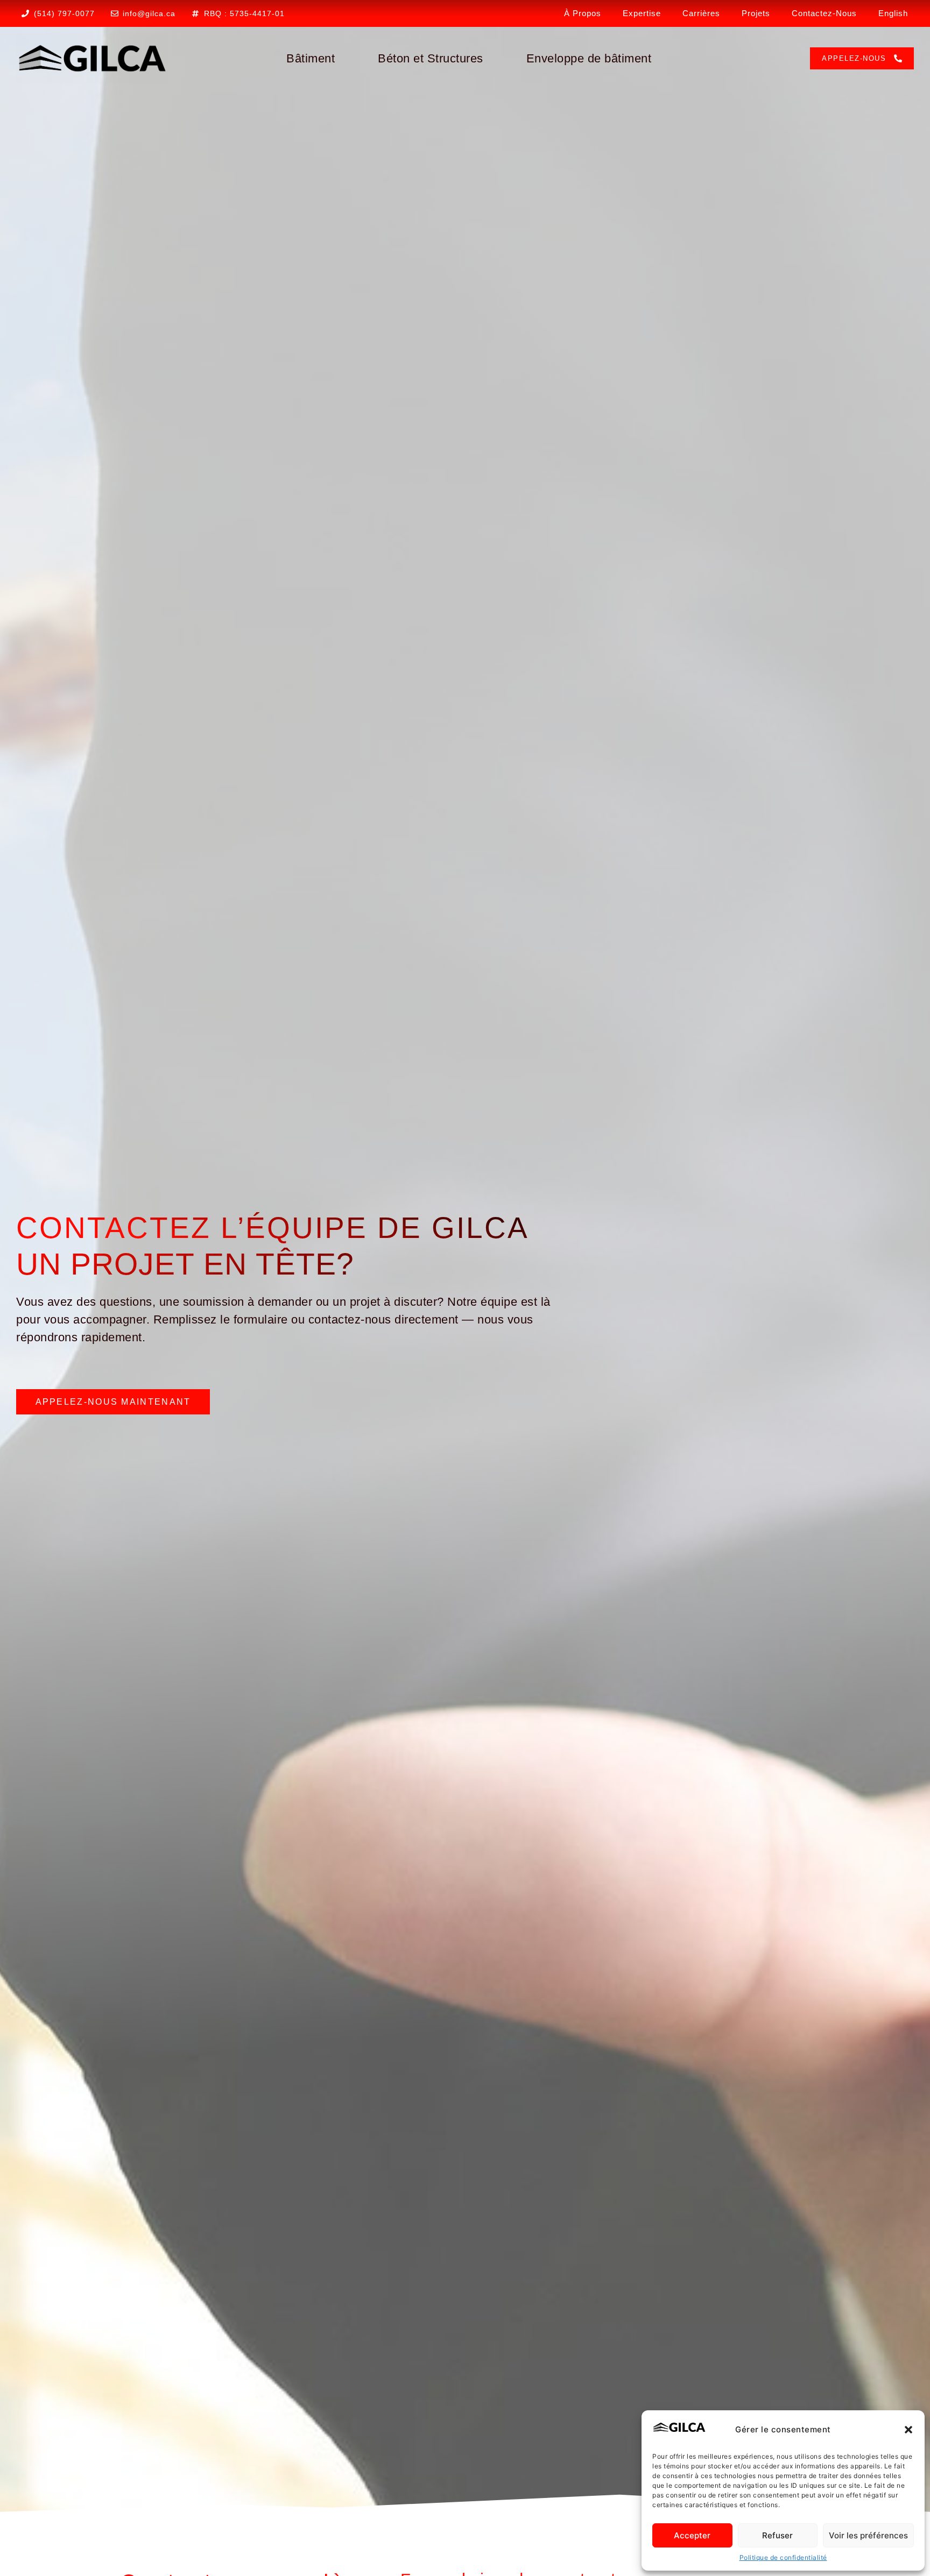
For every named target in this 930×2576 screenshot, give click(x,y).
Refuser (777, 2535)
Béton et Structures (431, 58)
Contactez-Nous (824, 13)
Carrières (701, 13)
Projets (756, 13)
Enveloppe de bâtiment (589, 58)
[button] (908, 2430)
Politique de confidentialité (783, 2557)
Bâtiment (311, 58)
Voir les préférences (868, 2535)
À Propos (583, 13)
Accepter (692, 2535)
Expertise (642, 13)
